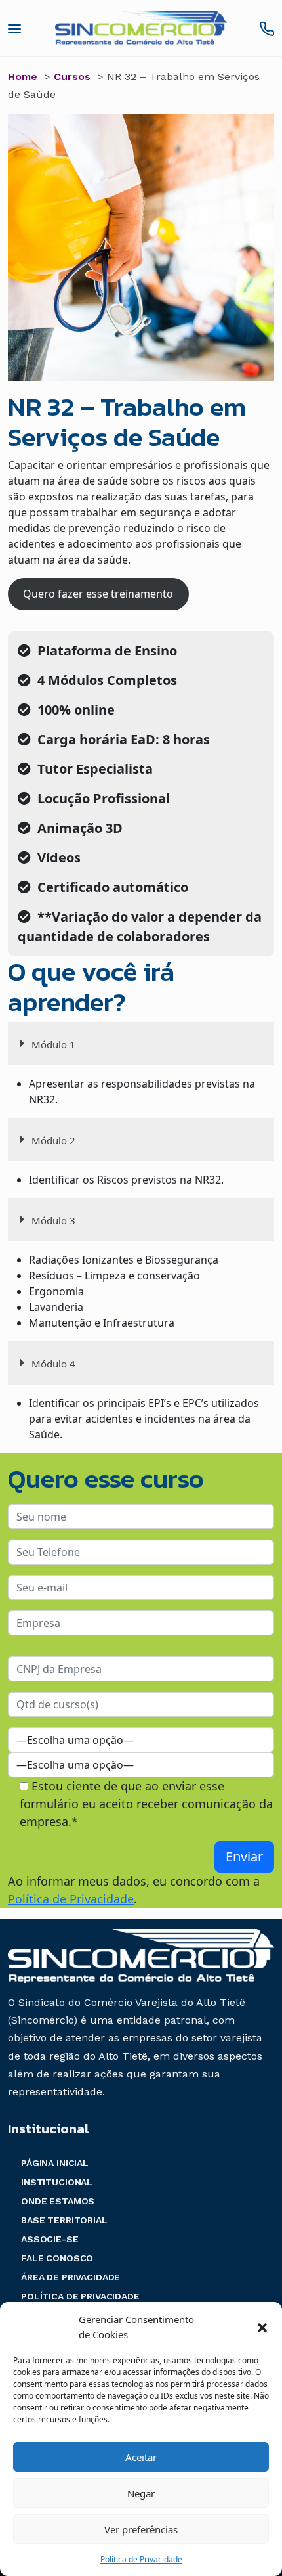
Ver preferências (141, 2529)
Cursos (72, 77)
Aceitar (141, 2457)
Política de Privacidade (141, 2559)
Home (23, 77)
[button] (262, 2327)
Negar (141, 2493)
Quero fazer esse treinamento (98, 594)
